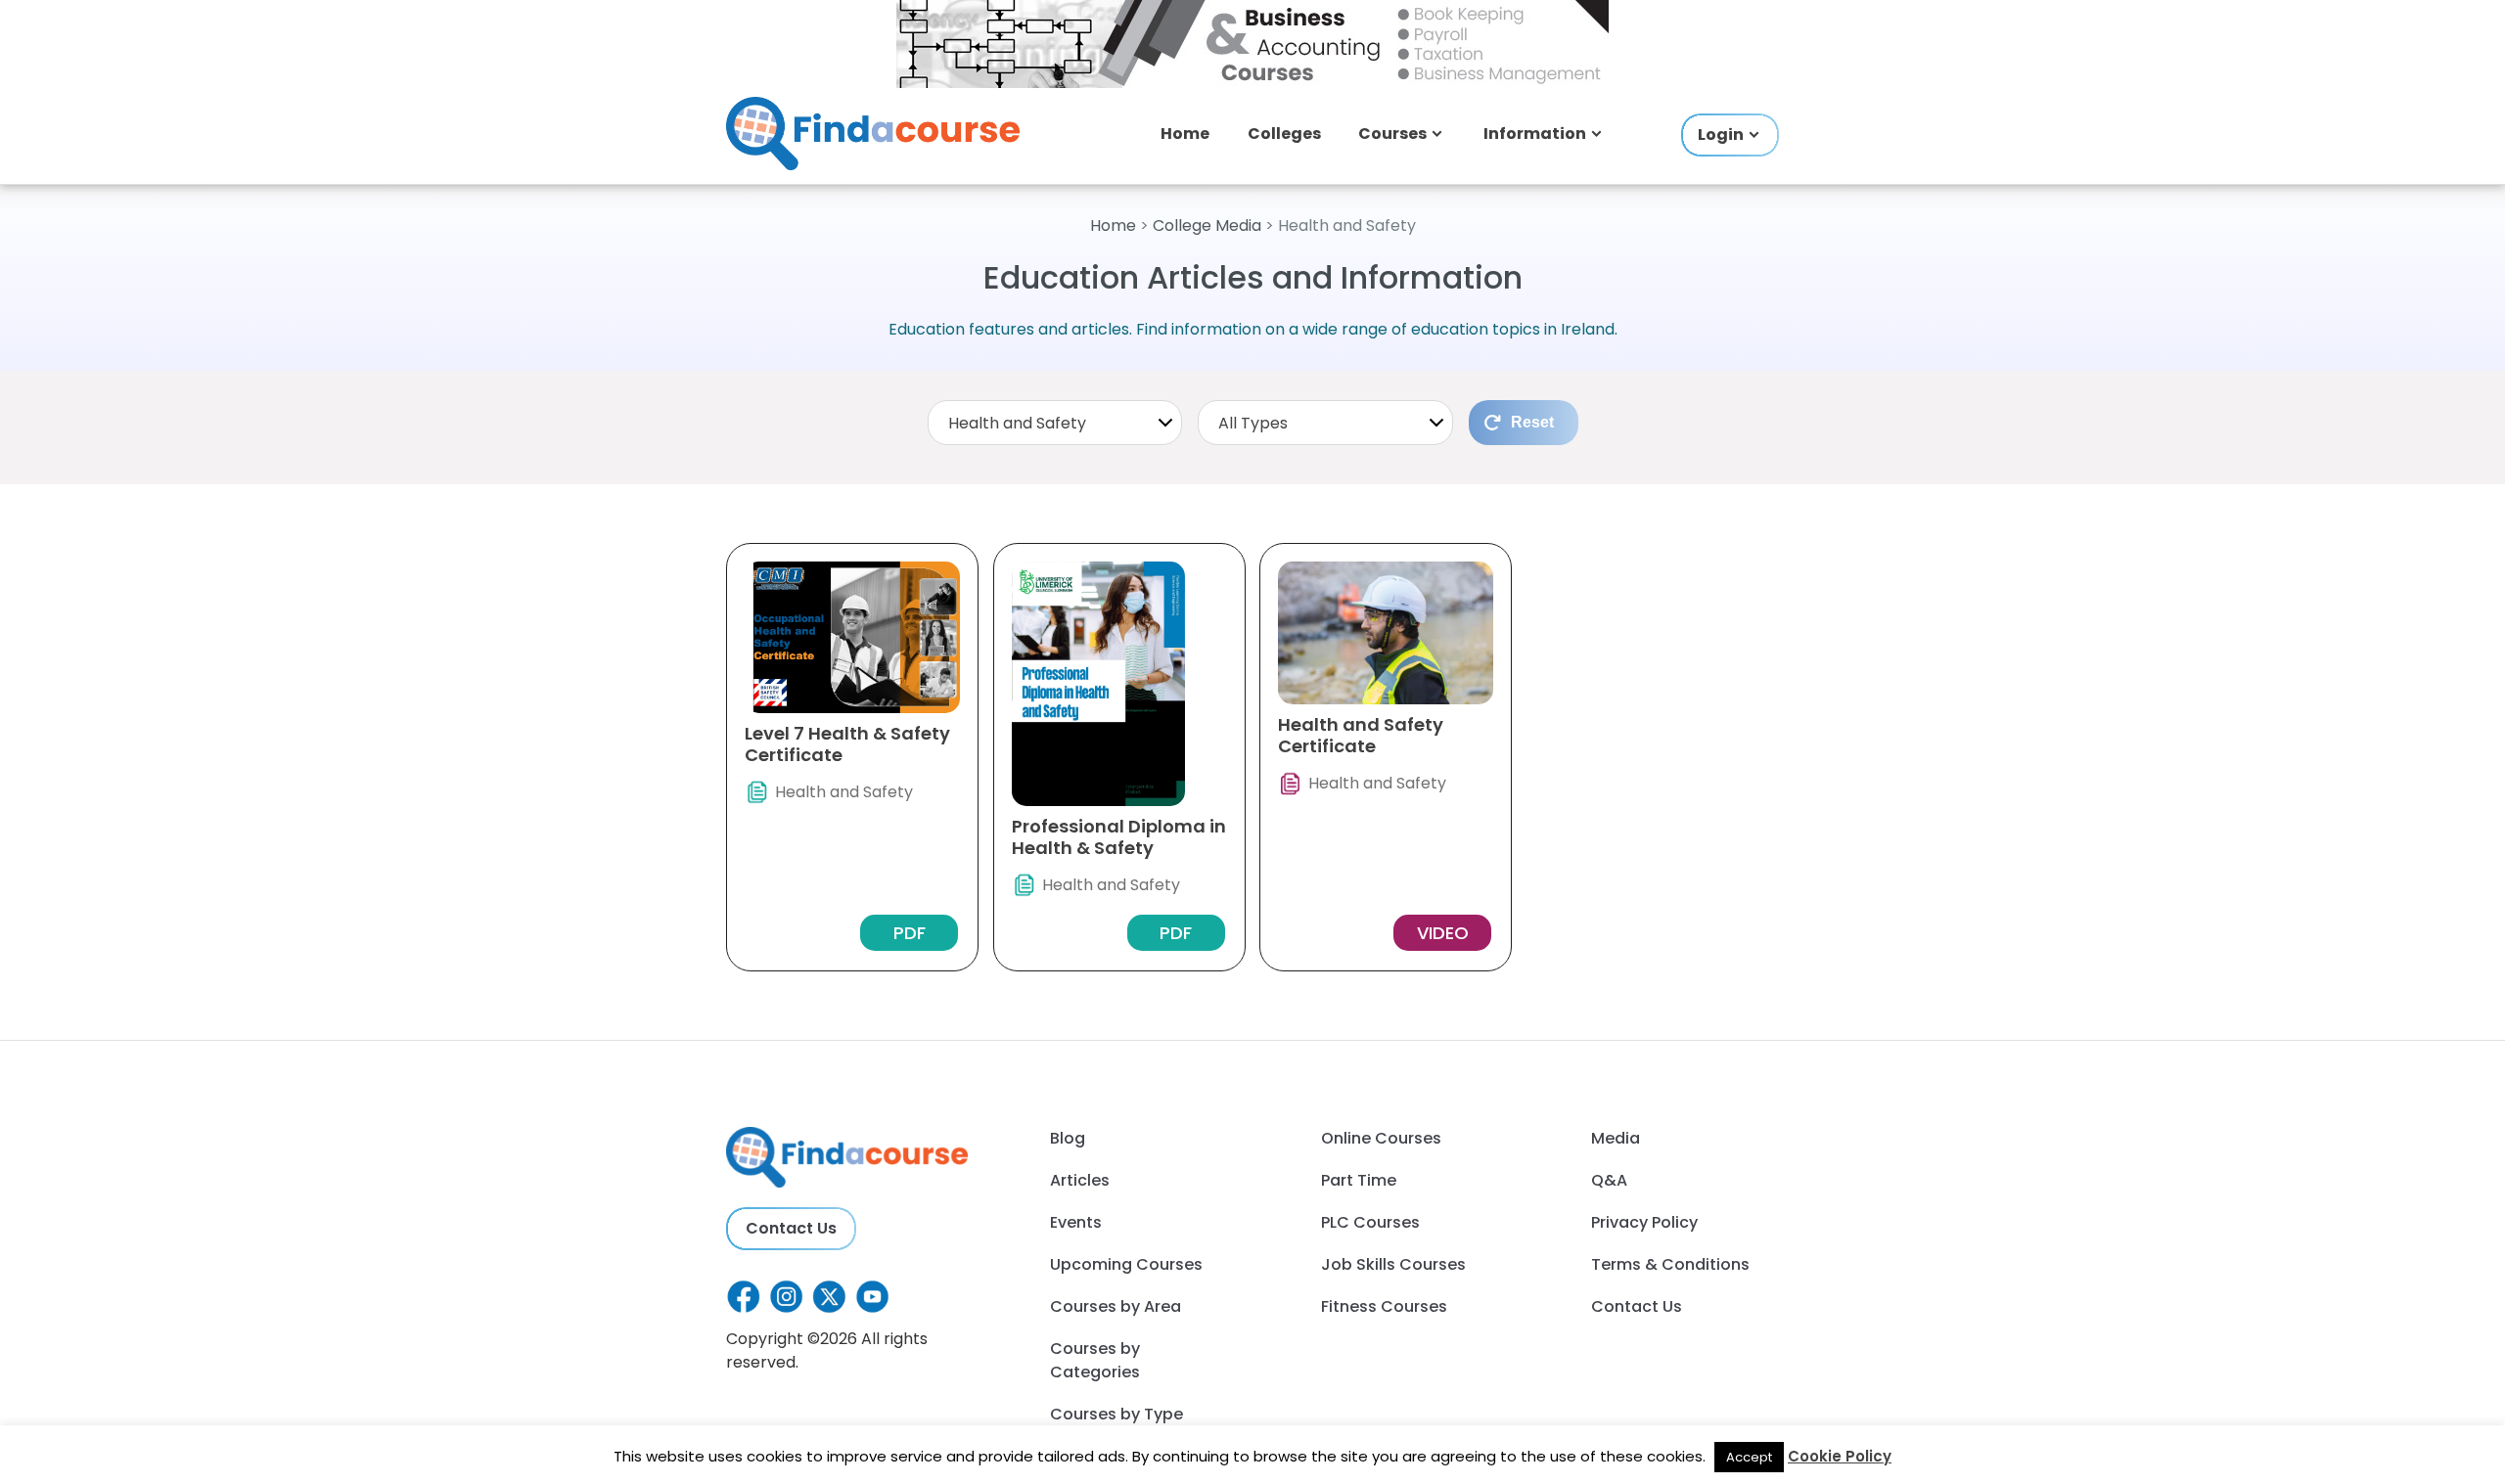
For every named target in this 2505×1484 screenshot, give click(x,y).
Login (1721, 135)
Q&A (1609, 1180)
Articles (1080, 1180)
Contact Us (791, 1228)
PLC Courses (1370, 1222)
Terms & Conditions (1670, 1264)
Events (1076, 1222)
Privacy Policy (1644, 1222)
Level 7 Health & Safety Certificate (847, 744)
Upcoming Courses (1126, 1264)
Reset (1532, 422)
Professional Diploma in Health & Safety (1119, 837)
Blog (1068, 1138)
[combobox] (1055, 423)
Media (1616, 1138)
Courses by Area (1116, 1306)
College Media (1207, 225)
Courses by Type (1116, 1414)
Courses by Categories (1095, 1360)
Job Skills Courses (1393, 1264)
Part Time (1359, 1180)
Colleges (1284, 134)
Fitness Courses (1384, 1306)
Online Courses (1381, 1138)
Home (1185, 134)
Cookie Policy (1840, 1456)
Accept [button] (1749, 1457)
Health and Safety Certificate (1361, 735)
